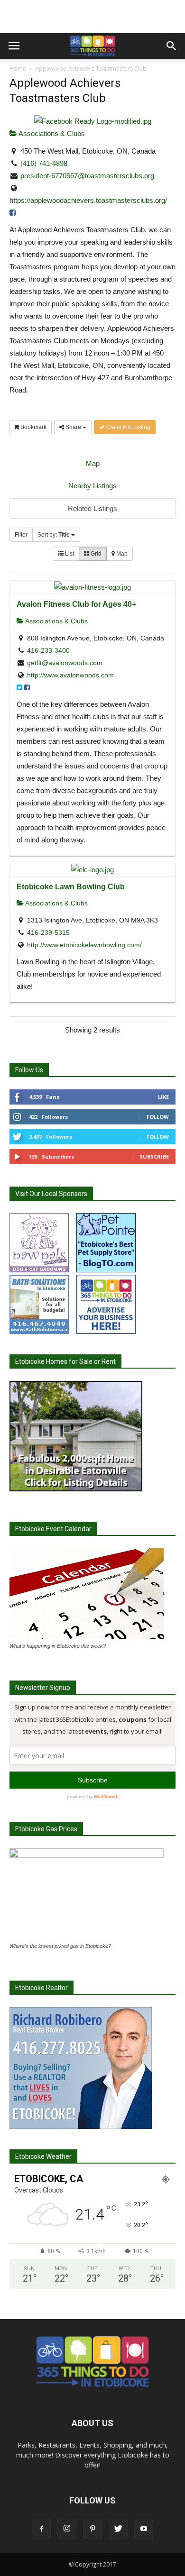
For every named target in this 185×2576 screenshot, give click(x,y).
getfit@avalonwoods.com (65, 663)
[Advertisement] (92, 17)
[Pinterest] (92, 2529)
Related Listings (92, 508)
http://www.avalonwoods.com (70, 675)
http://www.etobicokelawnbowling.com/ (84, 945)
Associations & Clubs (51, 133)
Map (93, 463)
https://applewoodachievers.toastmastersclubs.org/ (88, 200)
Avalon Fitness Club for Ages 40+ (76, 604)
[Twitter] (118, 2529)
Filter (21, 535)
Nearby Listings (92, 486)
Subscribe (154, 1156)
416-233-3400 (48, 650)
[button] (172, 46)
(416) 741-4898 (44, 163)
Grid (95, 554)
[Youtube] (144, 2529)
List (69, 554)
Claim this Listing (128, 427)
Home (18, 69)
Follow (158, 1117)
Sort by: (54, 535)
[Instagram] (67, 2529)
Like (163, 1097)
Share (73, 427)
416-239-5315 (48, 932)
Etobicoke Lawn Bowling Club (71, 886)
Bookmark (33, 427)
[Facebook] (41, 2529)
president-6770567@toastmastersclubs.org (87, 176)
